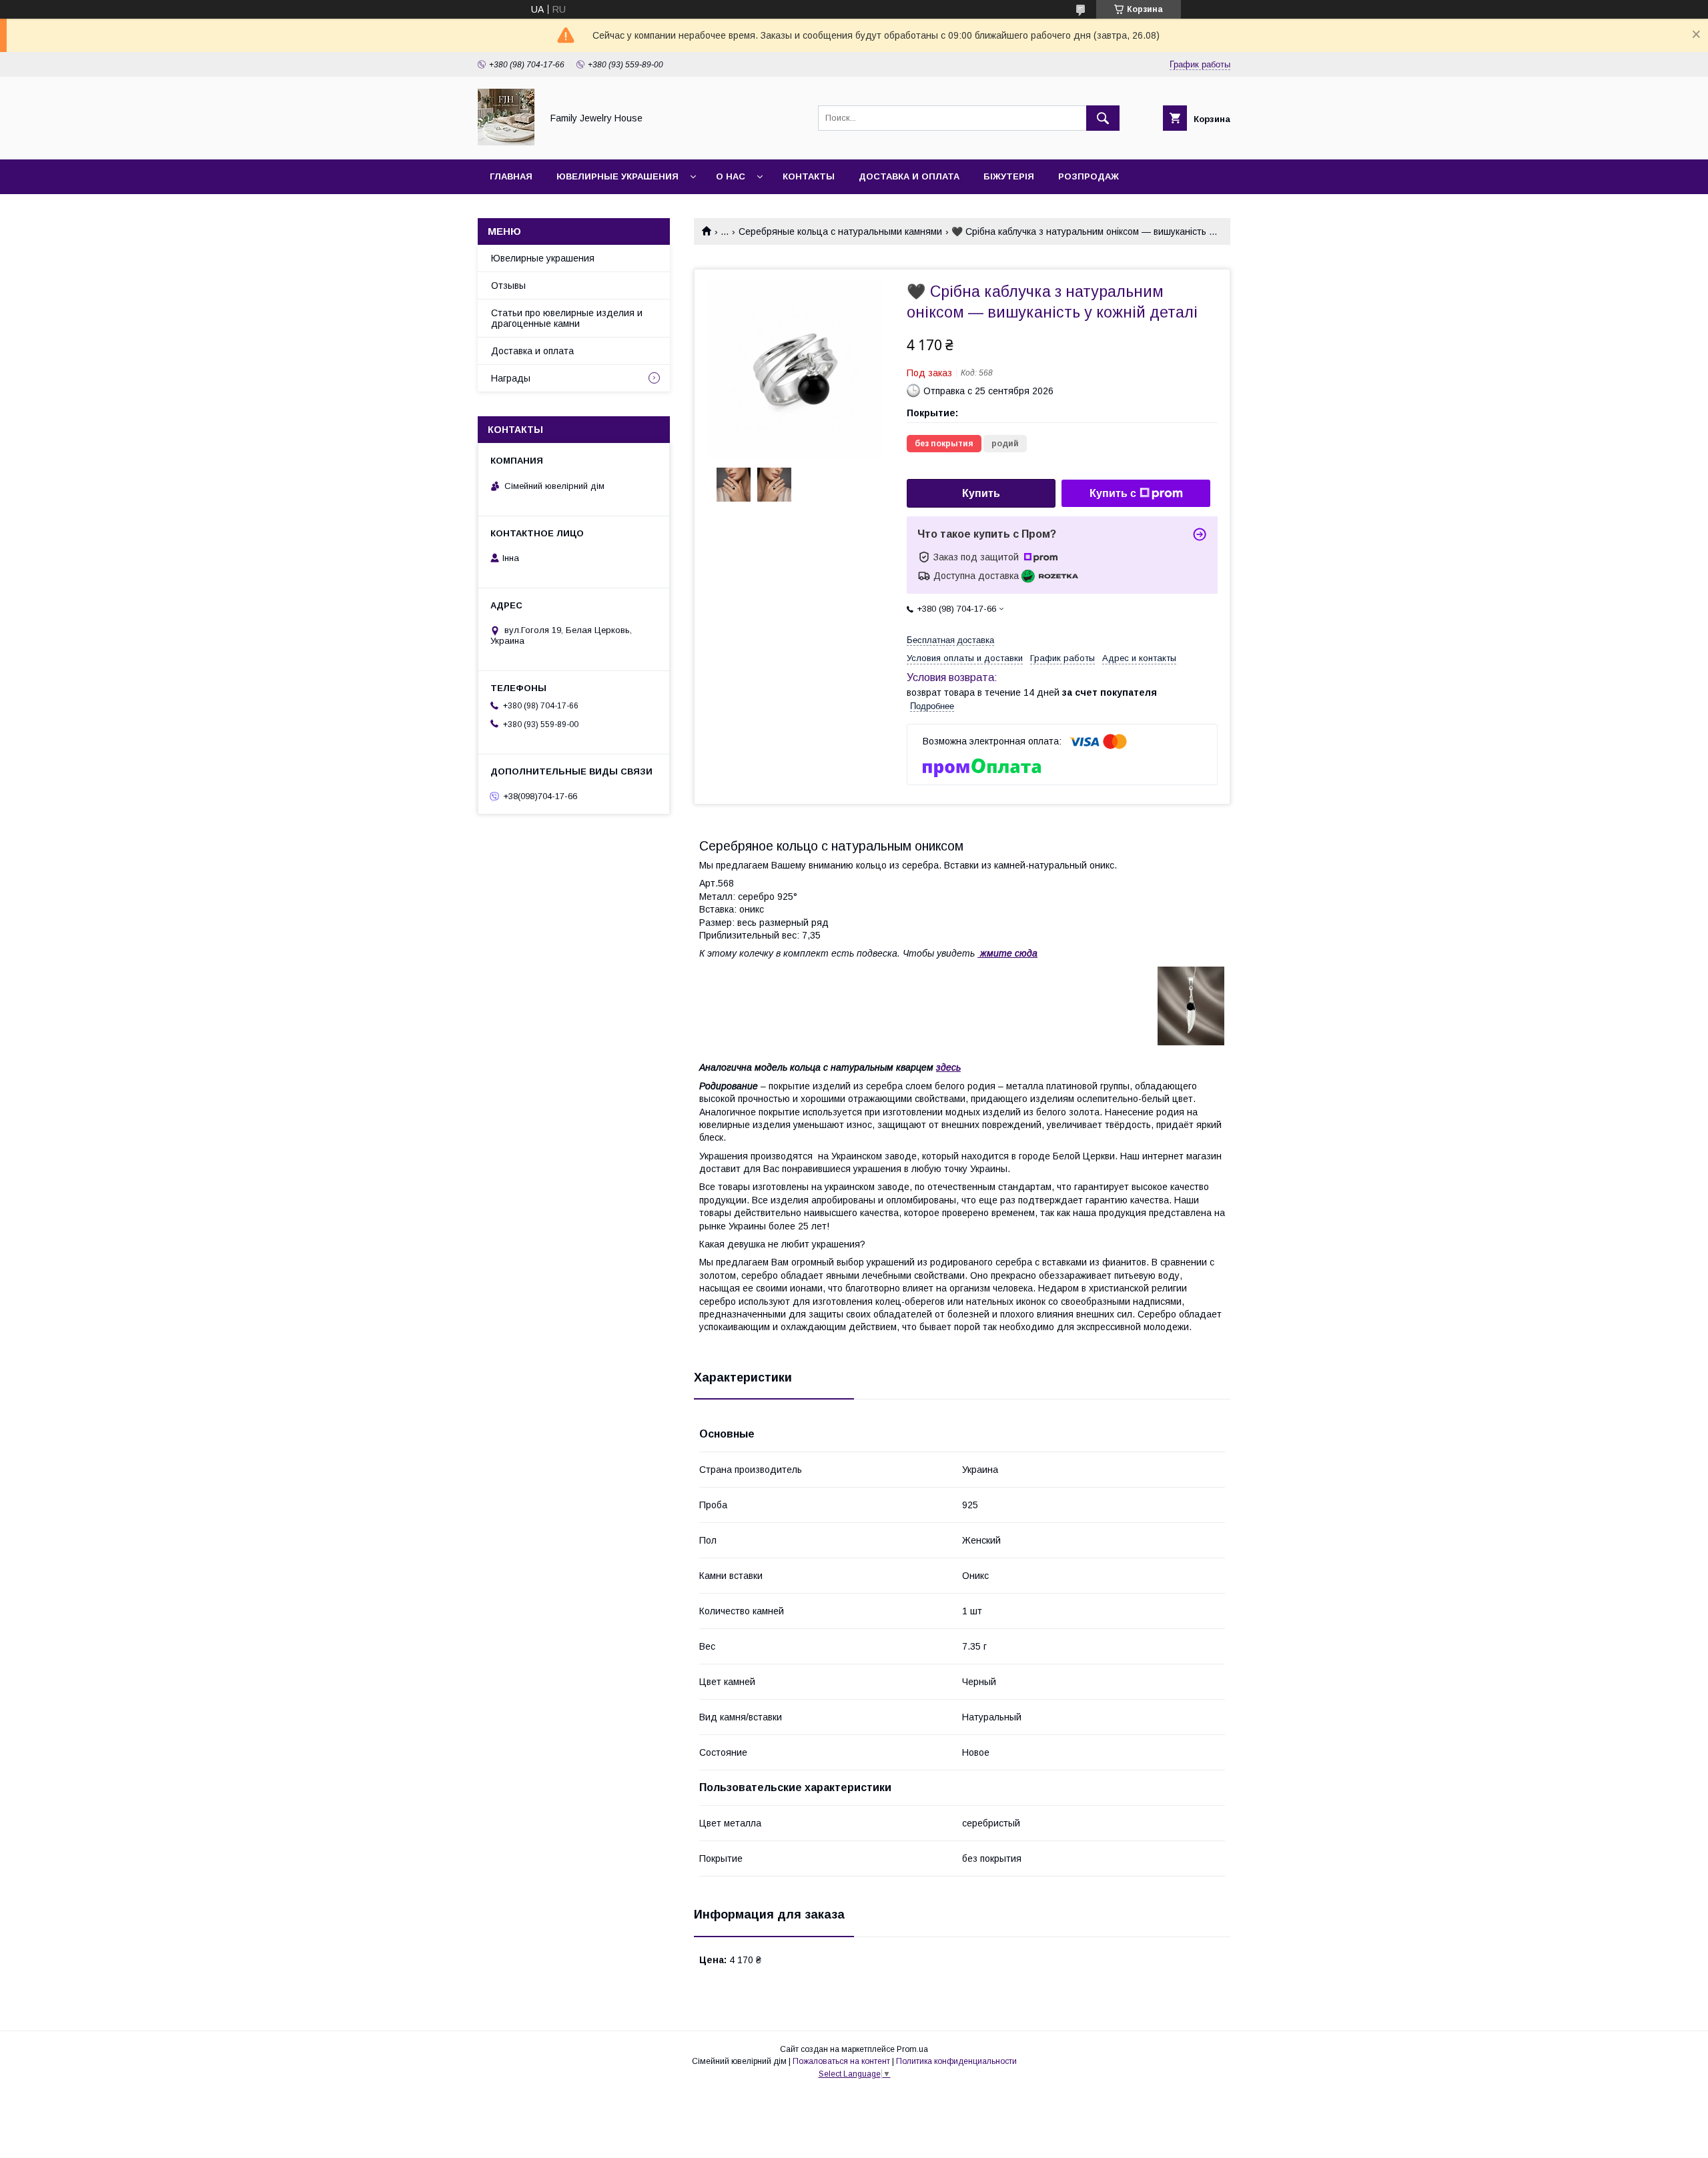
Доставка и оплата (909, 176)
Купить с (1113, 493)
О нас (731, 176)
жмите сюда (1009, 953)
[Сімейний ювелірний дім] (506, 142)
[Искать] (1103, 118)
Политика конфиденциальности (956, 2061)
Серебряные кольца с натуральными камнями (840, 231)
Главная (511, 176)
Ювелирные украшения (617, 176)
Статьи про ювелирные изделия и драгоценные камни (567, 318)
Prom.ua (912, 2049)
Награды (511, 378)
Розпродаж (1089, 176)
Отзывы (508, 286)
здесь (948, 1067)
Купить (981, 493)
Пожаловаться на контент (841, 2061)
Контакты (809, 176)
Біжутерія (1009, 176)
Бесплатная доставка (950, 640)
